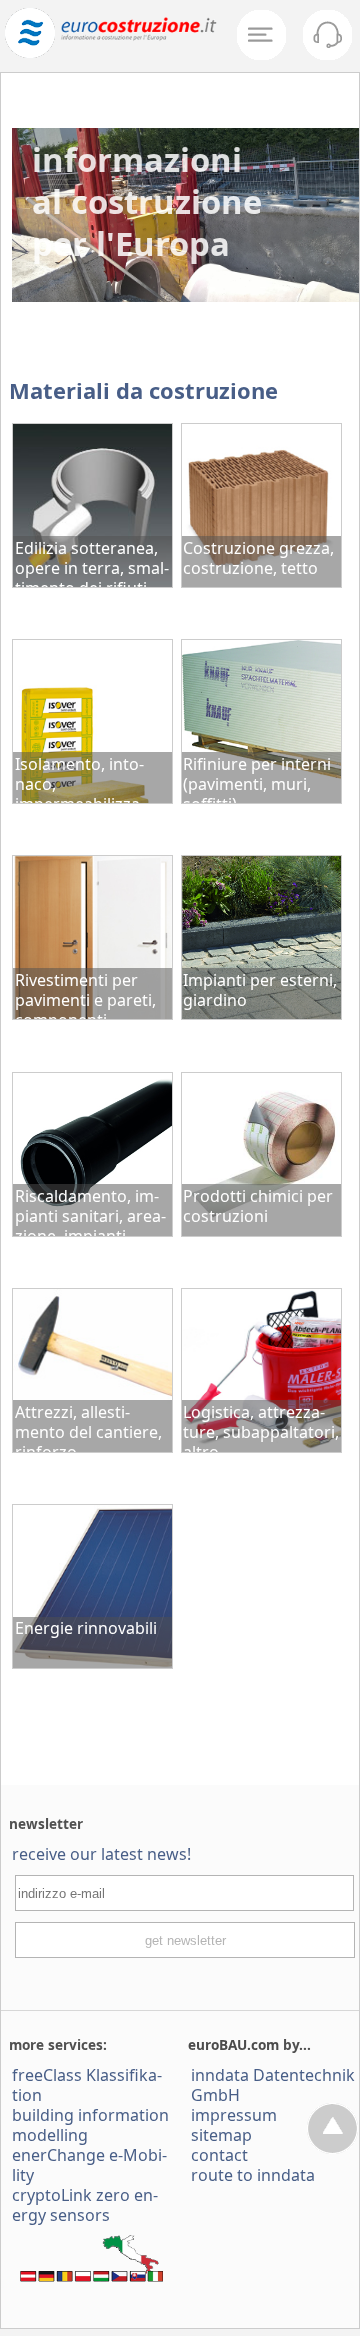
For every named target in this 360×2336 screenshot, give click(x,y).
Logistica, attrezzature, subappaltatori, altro (261, 1426)
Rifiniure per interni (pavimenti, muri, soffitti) (257, 778)
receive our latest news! (101, 1854)
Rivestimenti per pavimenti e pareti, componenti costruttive (85, 994)
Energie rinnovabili (86, 1628)
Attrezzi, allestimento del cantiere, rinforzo (88, 1426)
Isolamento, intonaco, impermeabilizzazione (80, 778)
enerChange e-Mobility (89, 2165)
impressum (234, 2115)
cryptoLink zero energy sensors (85, 2205)
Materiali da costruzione (143, 390)
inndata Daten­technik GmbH (273, 2085)
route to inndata (253, 2175)
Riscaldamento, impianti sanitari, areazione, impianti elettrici (90, 1210)
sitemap (221, 2135)
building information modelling (90, 2125)
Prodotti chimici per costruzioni (258, 1206)
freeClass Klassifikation (87, 2085)
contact (219, 2155)
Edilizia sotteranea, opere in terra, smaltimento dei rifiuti (92, 562)
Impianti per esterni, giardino (260, 990)
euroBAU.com (233, 2044)
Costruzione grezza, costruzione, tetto (258, 558)
